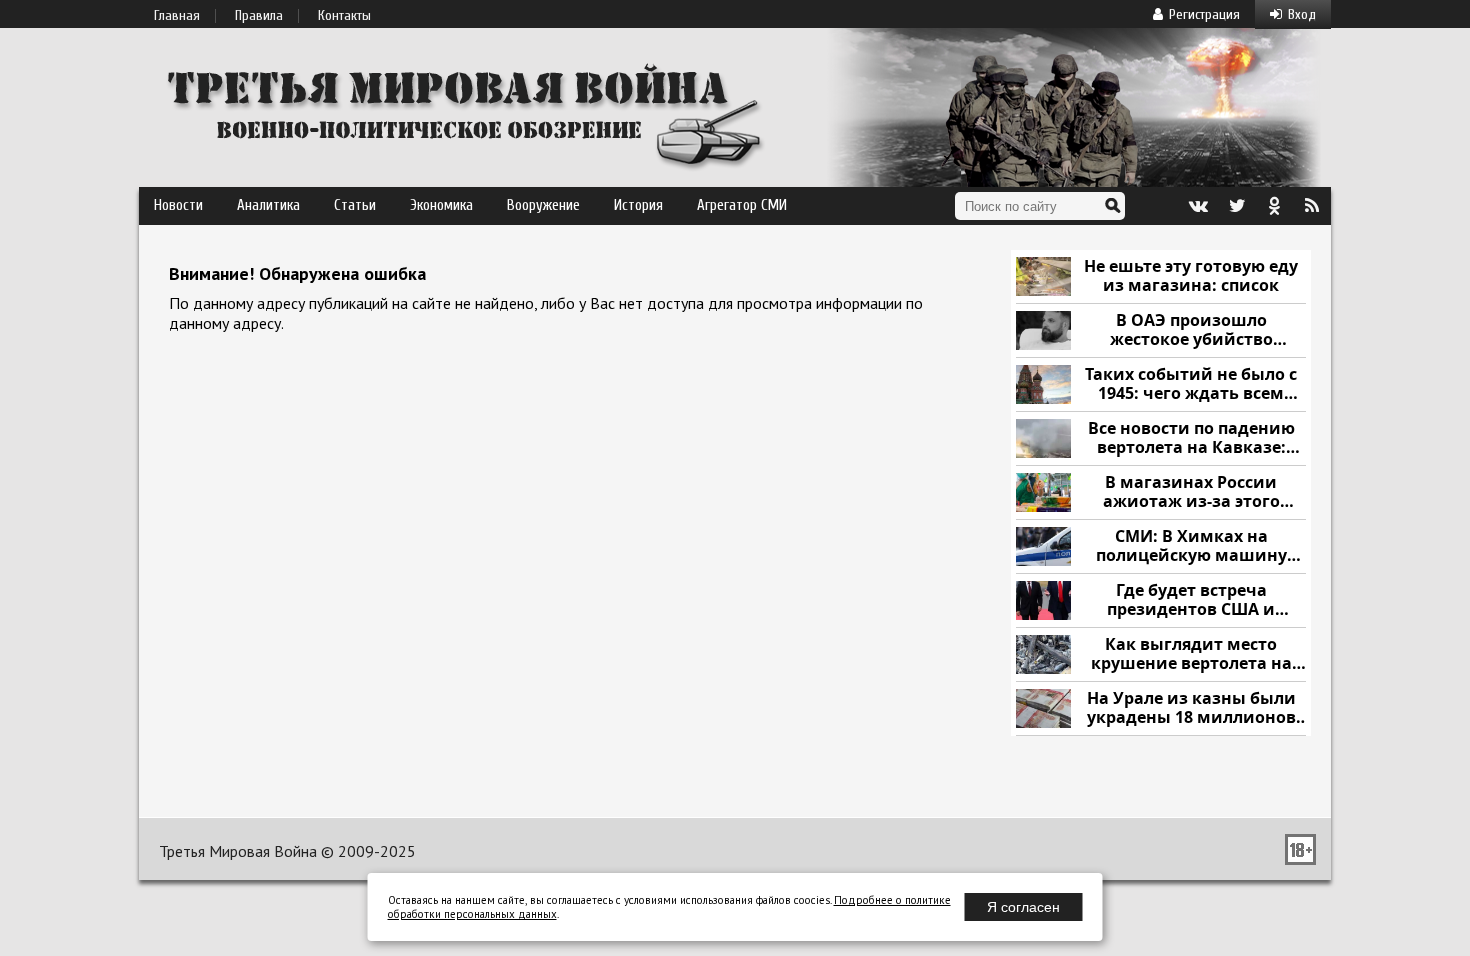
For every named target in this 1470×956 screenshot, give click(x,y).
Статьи (355, 205)
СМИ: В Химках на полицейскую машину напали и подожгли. (1191, 546)
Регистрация (1204, 14)
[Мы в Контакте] (1198, 206)
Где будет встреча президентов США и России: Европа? (1191, 600)
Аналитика (268, 205)
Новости (178, 205)
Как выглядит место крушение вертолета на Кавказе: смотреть (1191, 654)
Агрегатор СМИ (742, 205)
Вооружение (543, 205)
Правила (259, 16)
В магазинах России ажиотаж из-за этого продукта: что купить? (1191, 492)
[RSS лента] (1312, 206)
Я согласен (1023, 907)
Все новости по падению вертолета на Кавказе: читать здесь (1191, 438)
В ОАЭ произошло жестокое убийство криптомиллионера (1191, 330)
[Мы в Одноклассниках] (1274, 206)
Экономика (441, 205)
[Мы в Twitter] (1236, 206)
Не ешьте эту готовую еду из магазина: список (1191, 276)
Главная (177, 16)
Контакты (344, 16)
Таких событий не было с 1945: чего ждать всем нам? (1191, 384)
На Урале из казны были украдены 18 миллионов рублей (1191, 708)
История (638, 205)
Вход (1302, 14)
